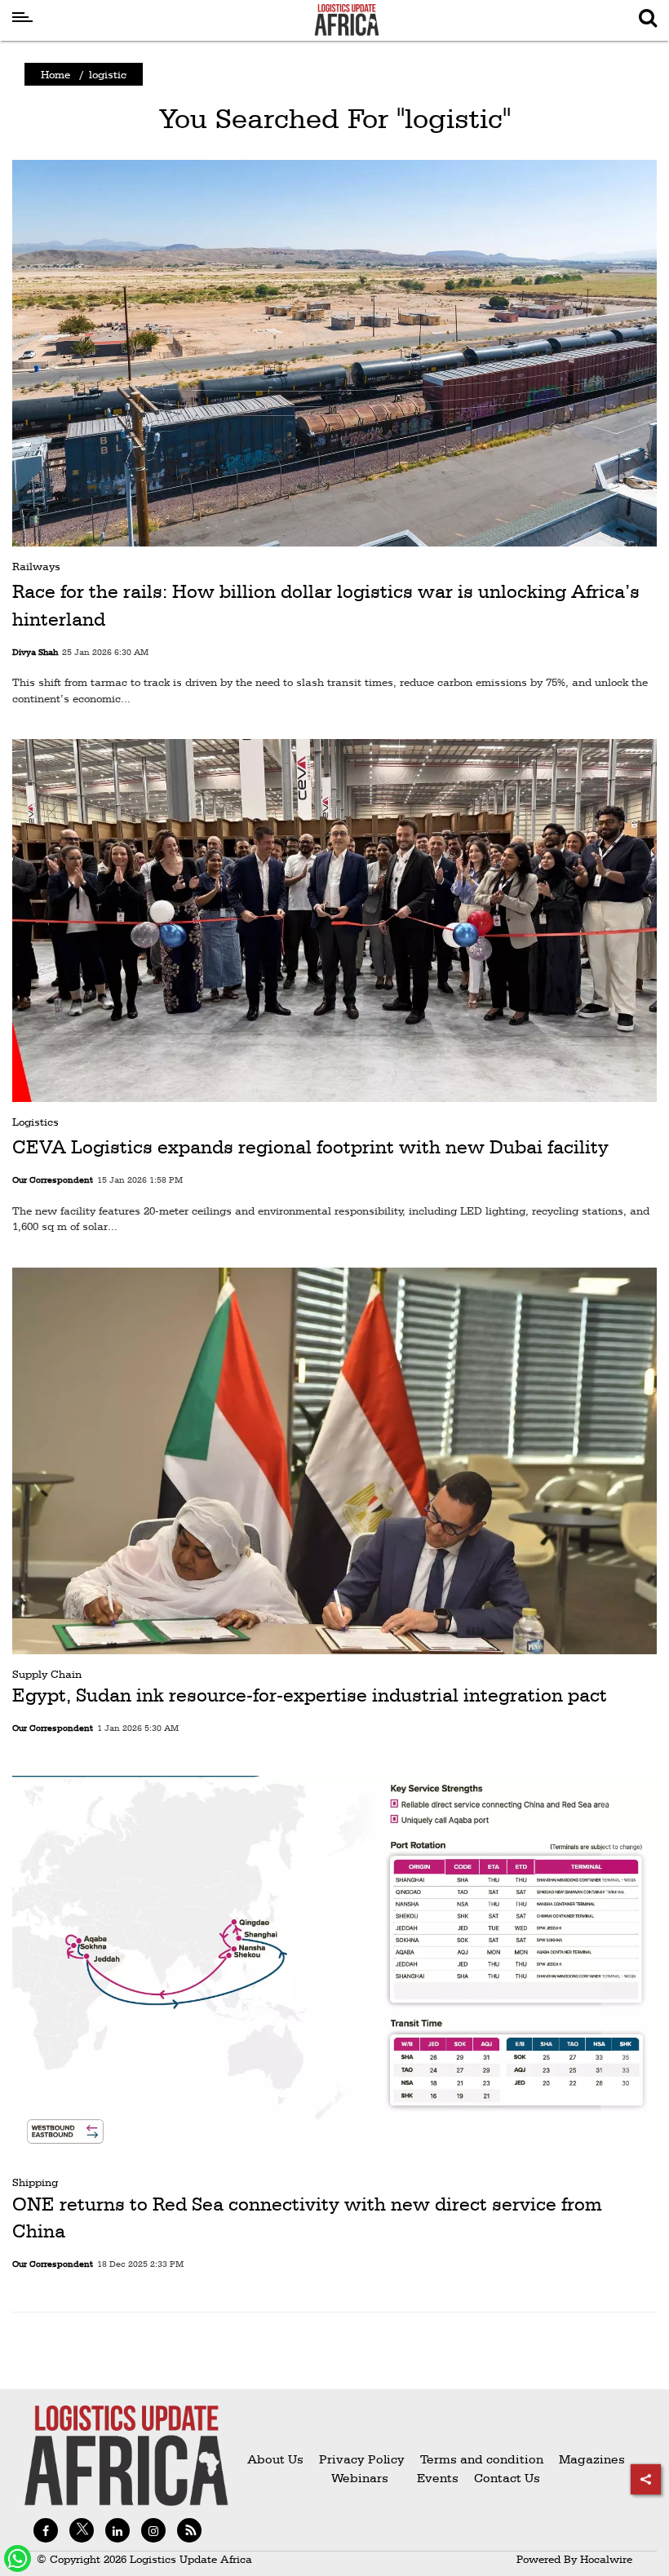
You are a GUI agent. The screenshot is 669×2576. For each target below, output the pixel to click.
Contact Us (507, 2478)
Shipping (35, 2182)
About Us (275, 2459)
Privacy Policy (362, 2459)
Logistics (35, 1122)
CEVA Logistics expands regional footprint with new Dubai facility (310, 1147)
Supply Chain (47, 1674)
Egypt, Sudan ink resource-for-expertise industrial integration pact (310, 1695)
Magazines (592, 2459)
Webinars (360, 2478)
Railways (36, 566)
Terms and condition (483, 2459)
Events (431, 2478)
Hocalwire (606, 2559)
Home (55, 74)
